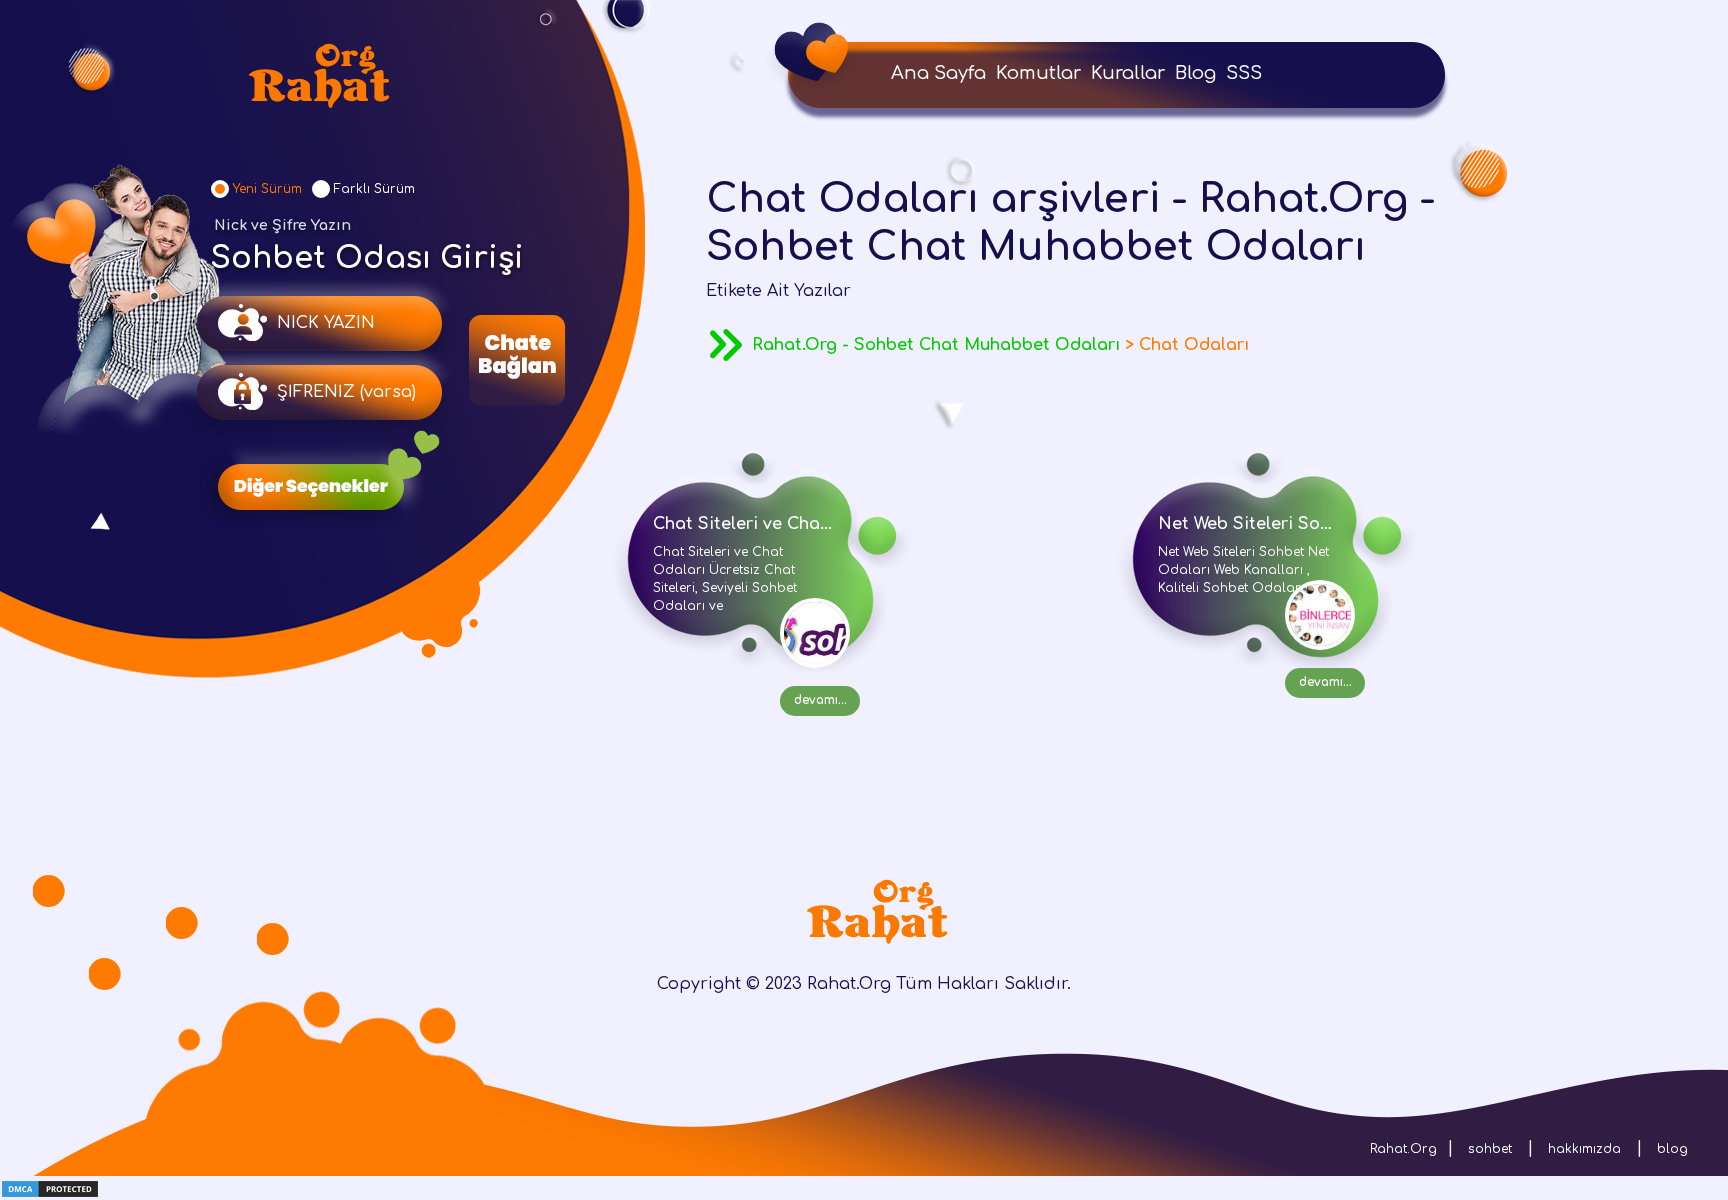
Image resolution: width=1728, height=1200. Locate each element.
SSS (1244, 73)
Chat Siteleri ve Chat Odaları (775, 524)
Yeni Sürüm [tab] (267, 189)
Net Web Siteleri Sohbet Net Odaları (1311, 524)
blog (1672, 1149)
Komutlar (1038, 73)
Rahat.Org (1403, 1149)
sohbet (1490, 1149)
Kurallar (1128, 73)
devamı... (820, 700)
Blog (1195, 73)
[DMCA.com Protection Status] (50, 1188)
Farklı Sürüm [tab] (374, 189)
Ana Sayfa (938, 73)
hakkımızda (1584, 1149)
